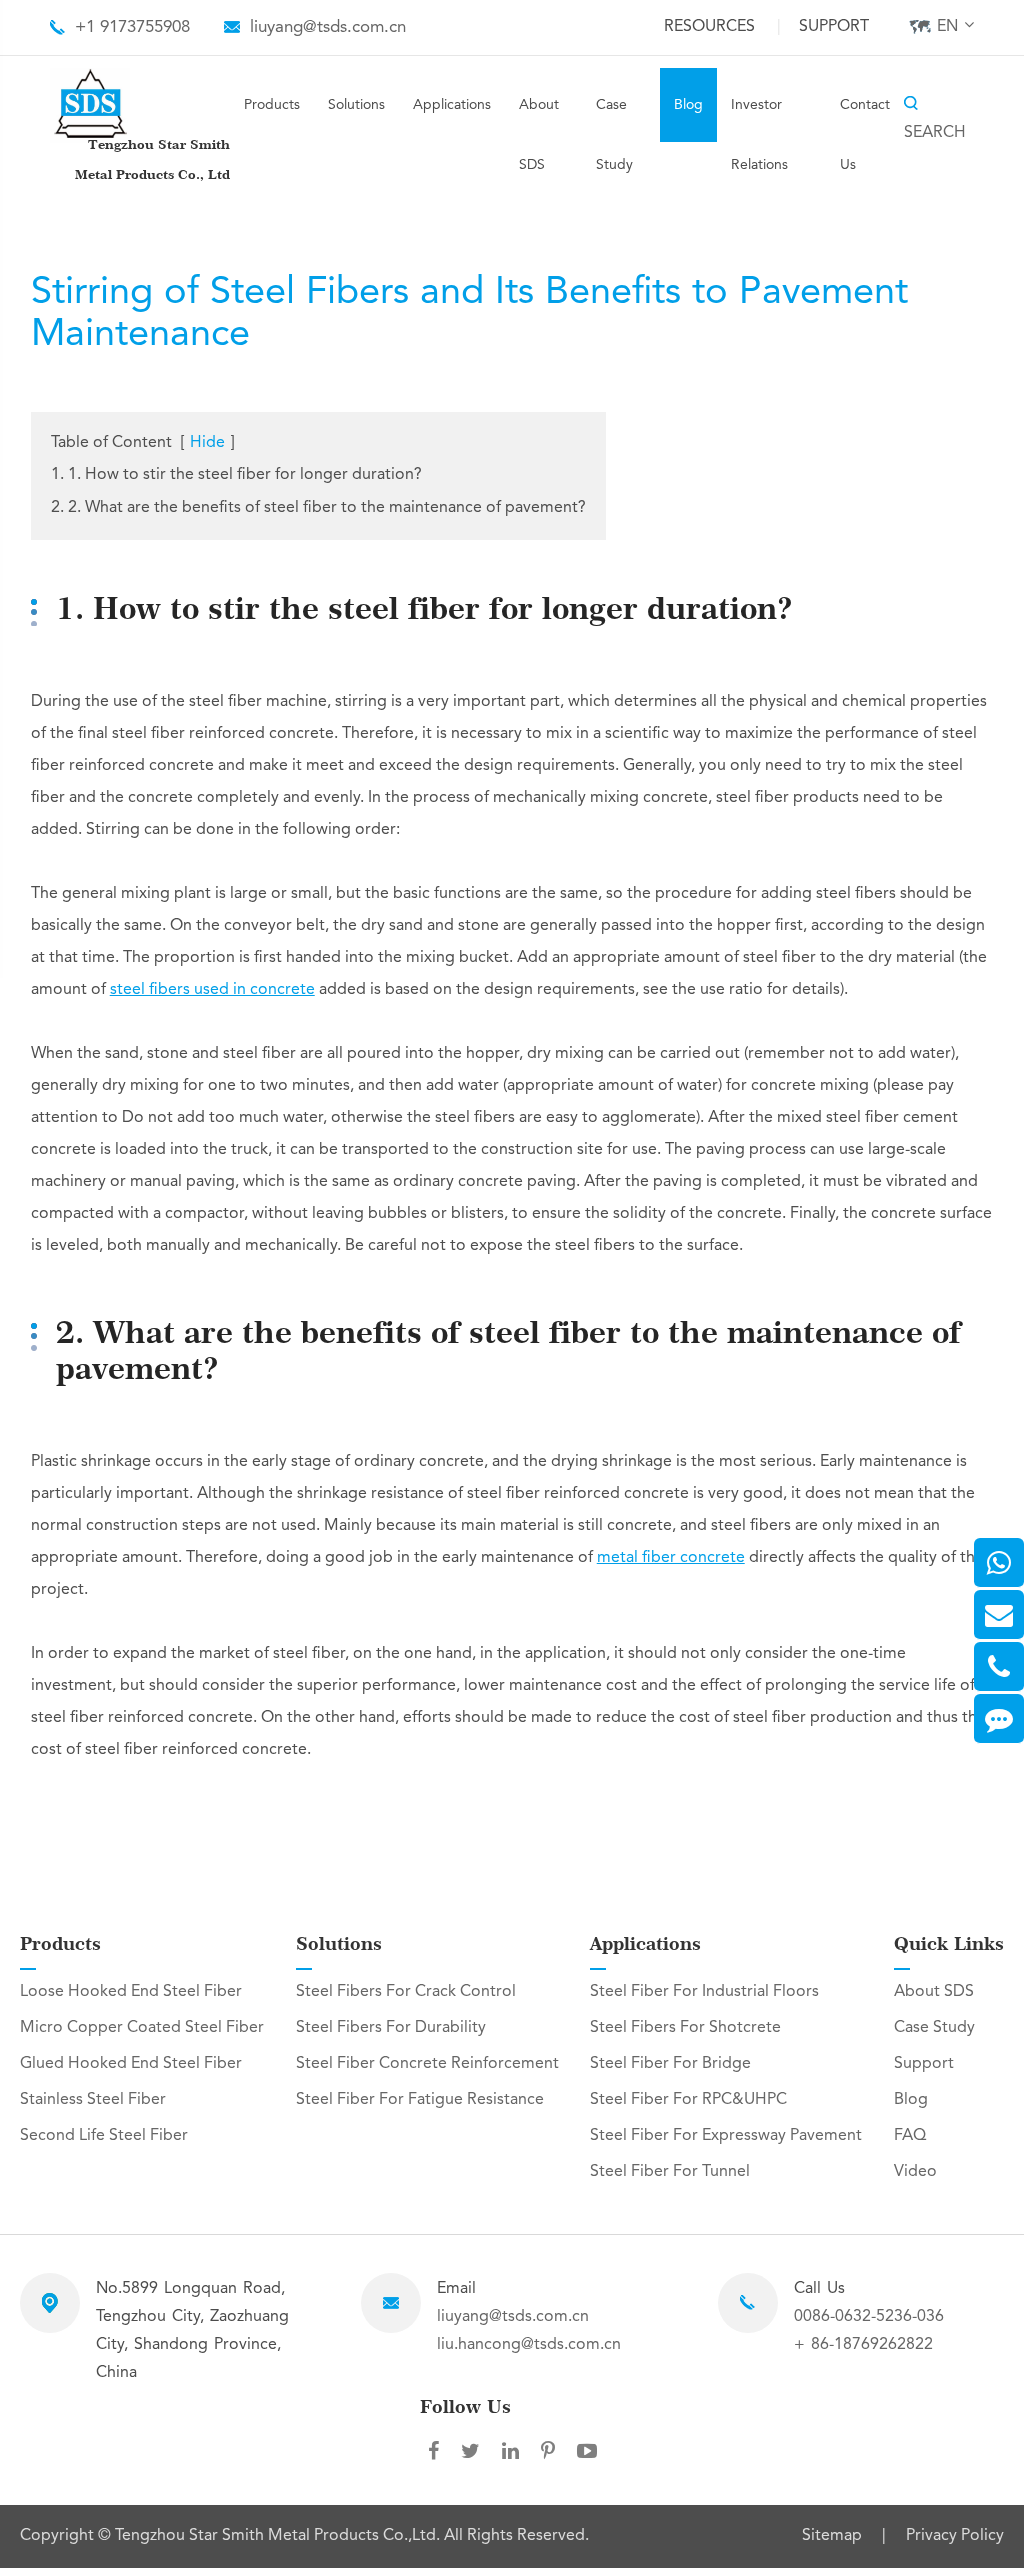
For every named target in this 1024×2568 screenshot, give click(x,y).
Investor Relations (759, 135)
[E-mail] (999, 1614)
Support (834, 27)
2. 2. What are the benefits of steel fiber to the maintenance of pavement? (318, 508)
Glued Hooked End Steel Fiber (131, 2064)
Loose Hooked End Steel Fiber (131, 1992)
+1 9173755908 (132, 27)
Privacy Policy (955, 2536)
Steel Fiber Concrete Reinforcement (427, 2064)
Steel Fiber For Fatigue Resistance (420, 2100)
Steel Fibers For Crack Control (406, 1992)
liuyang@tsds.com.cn (328, 27)
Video (915, 2172)
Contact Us (865, 135)
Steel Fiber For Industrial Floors (704, 1992)
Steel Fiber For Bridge (670, 2064)
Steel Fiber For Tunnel (670, 2172)
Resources (709, 27)
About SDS (539, 135)
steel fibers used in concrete (212, 990)
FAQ (910, 2136)
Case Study (614, 135)
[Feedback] (999, 1718)
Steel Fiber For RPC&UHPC (688, 2100)
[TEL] (999, 1666)
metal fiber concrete (671, 1558)
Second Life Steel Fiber (104, 2136)
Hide (207, 443)
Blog (688, 105)
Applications (452, 105)
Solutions (356, 105)
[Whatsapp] (999, 1562)
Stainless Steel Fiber (93, 2100)
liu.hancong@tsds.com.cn (529, 2345)
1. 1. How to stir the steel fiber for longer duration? (236, 475)
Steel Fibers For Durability (391, 2028)
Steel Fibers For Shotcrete (685, 2028)
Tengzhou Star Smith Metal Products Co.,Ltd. (279, 2536)
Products (272, 105)
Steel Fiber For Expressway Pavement (726, 2136)
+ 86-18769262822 (863, 2345)
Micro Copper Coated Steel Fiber (142, 2028)
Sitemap (832, 2536)
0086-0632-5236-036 (869, 2317)
